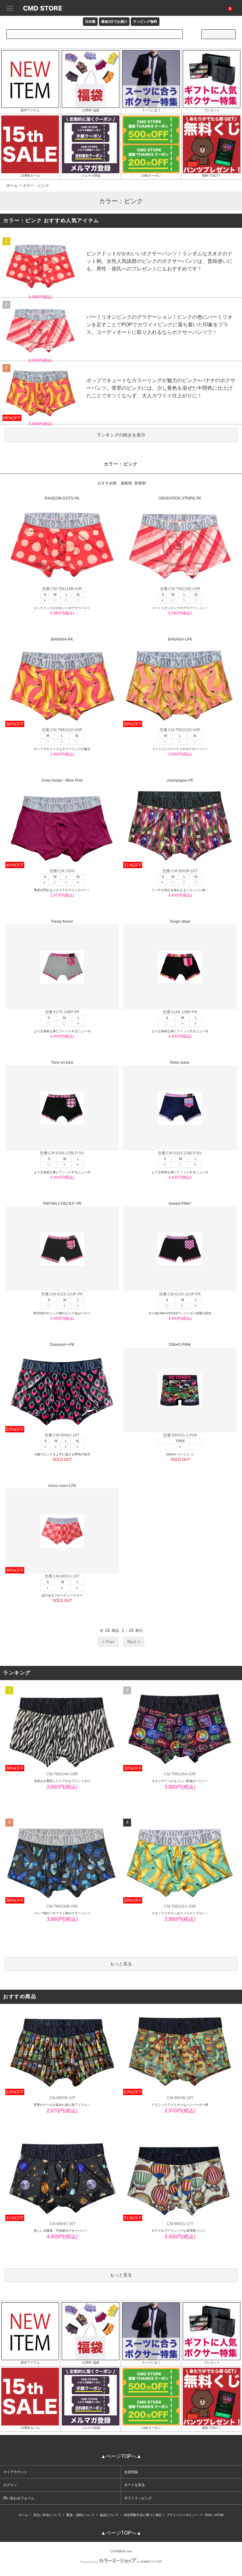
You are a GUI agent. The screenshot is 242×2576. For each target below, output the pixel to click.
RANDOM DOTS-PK (62, 498)
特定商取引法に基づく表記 (143, 2515)
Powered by (89, 2562)
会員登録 (131, 2472)
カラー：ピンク (36, 186)
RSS (208, 2515)
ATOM (219, 2515)
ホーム (12, 186)
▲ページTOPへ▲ (121, 2456)
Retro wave (180, 1063)
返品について (109, 2515)
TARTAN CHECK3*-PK (62, 1204)
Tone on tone (62, 1063)
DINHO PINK (180, 1345)
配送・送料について (81, 2515)
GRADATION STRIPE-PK (180, 498)
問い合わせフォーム (19, 2498)
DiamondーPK (62, 1345)
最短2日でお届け (114, 21)
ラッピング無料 (145, 21)
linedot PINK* (180, 1204)
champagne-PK (180, 780)
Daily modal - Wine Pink (62, 780)
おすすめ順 (107, 483)
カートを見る (135, 2485)
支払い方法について (47, 2515)
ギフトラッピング (138, 2498)
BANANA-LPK (180, 639)
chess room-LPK (62, 1486)
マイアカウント (15, 2472)
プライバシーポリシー (182, 2515)
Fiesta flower (62, 921)
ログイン (10, 2485)
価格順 (126, 483)
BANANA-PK (62, 639)
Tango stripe (180, 921)
